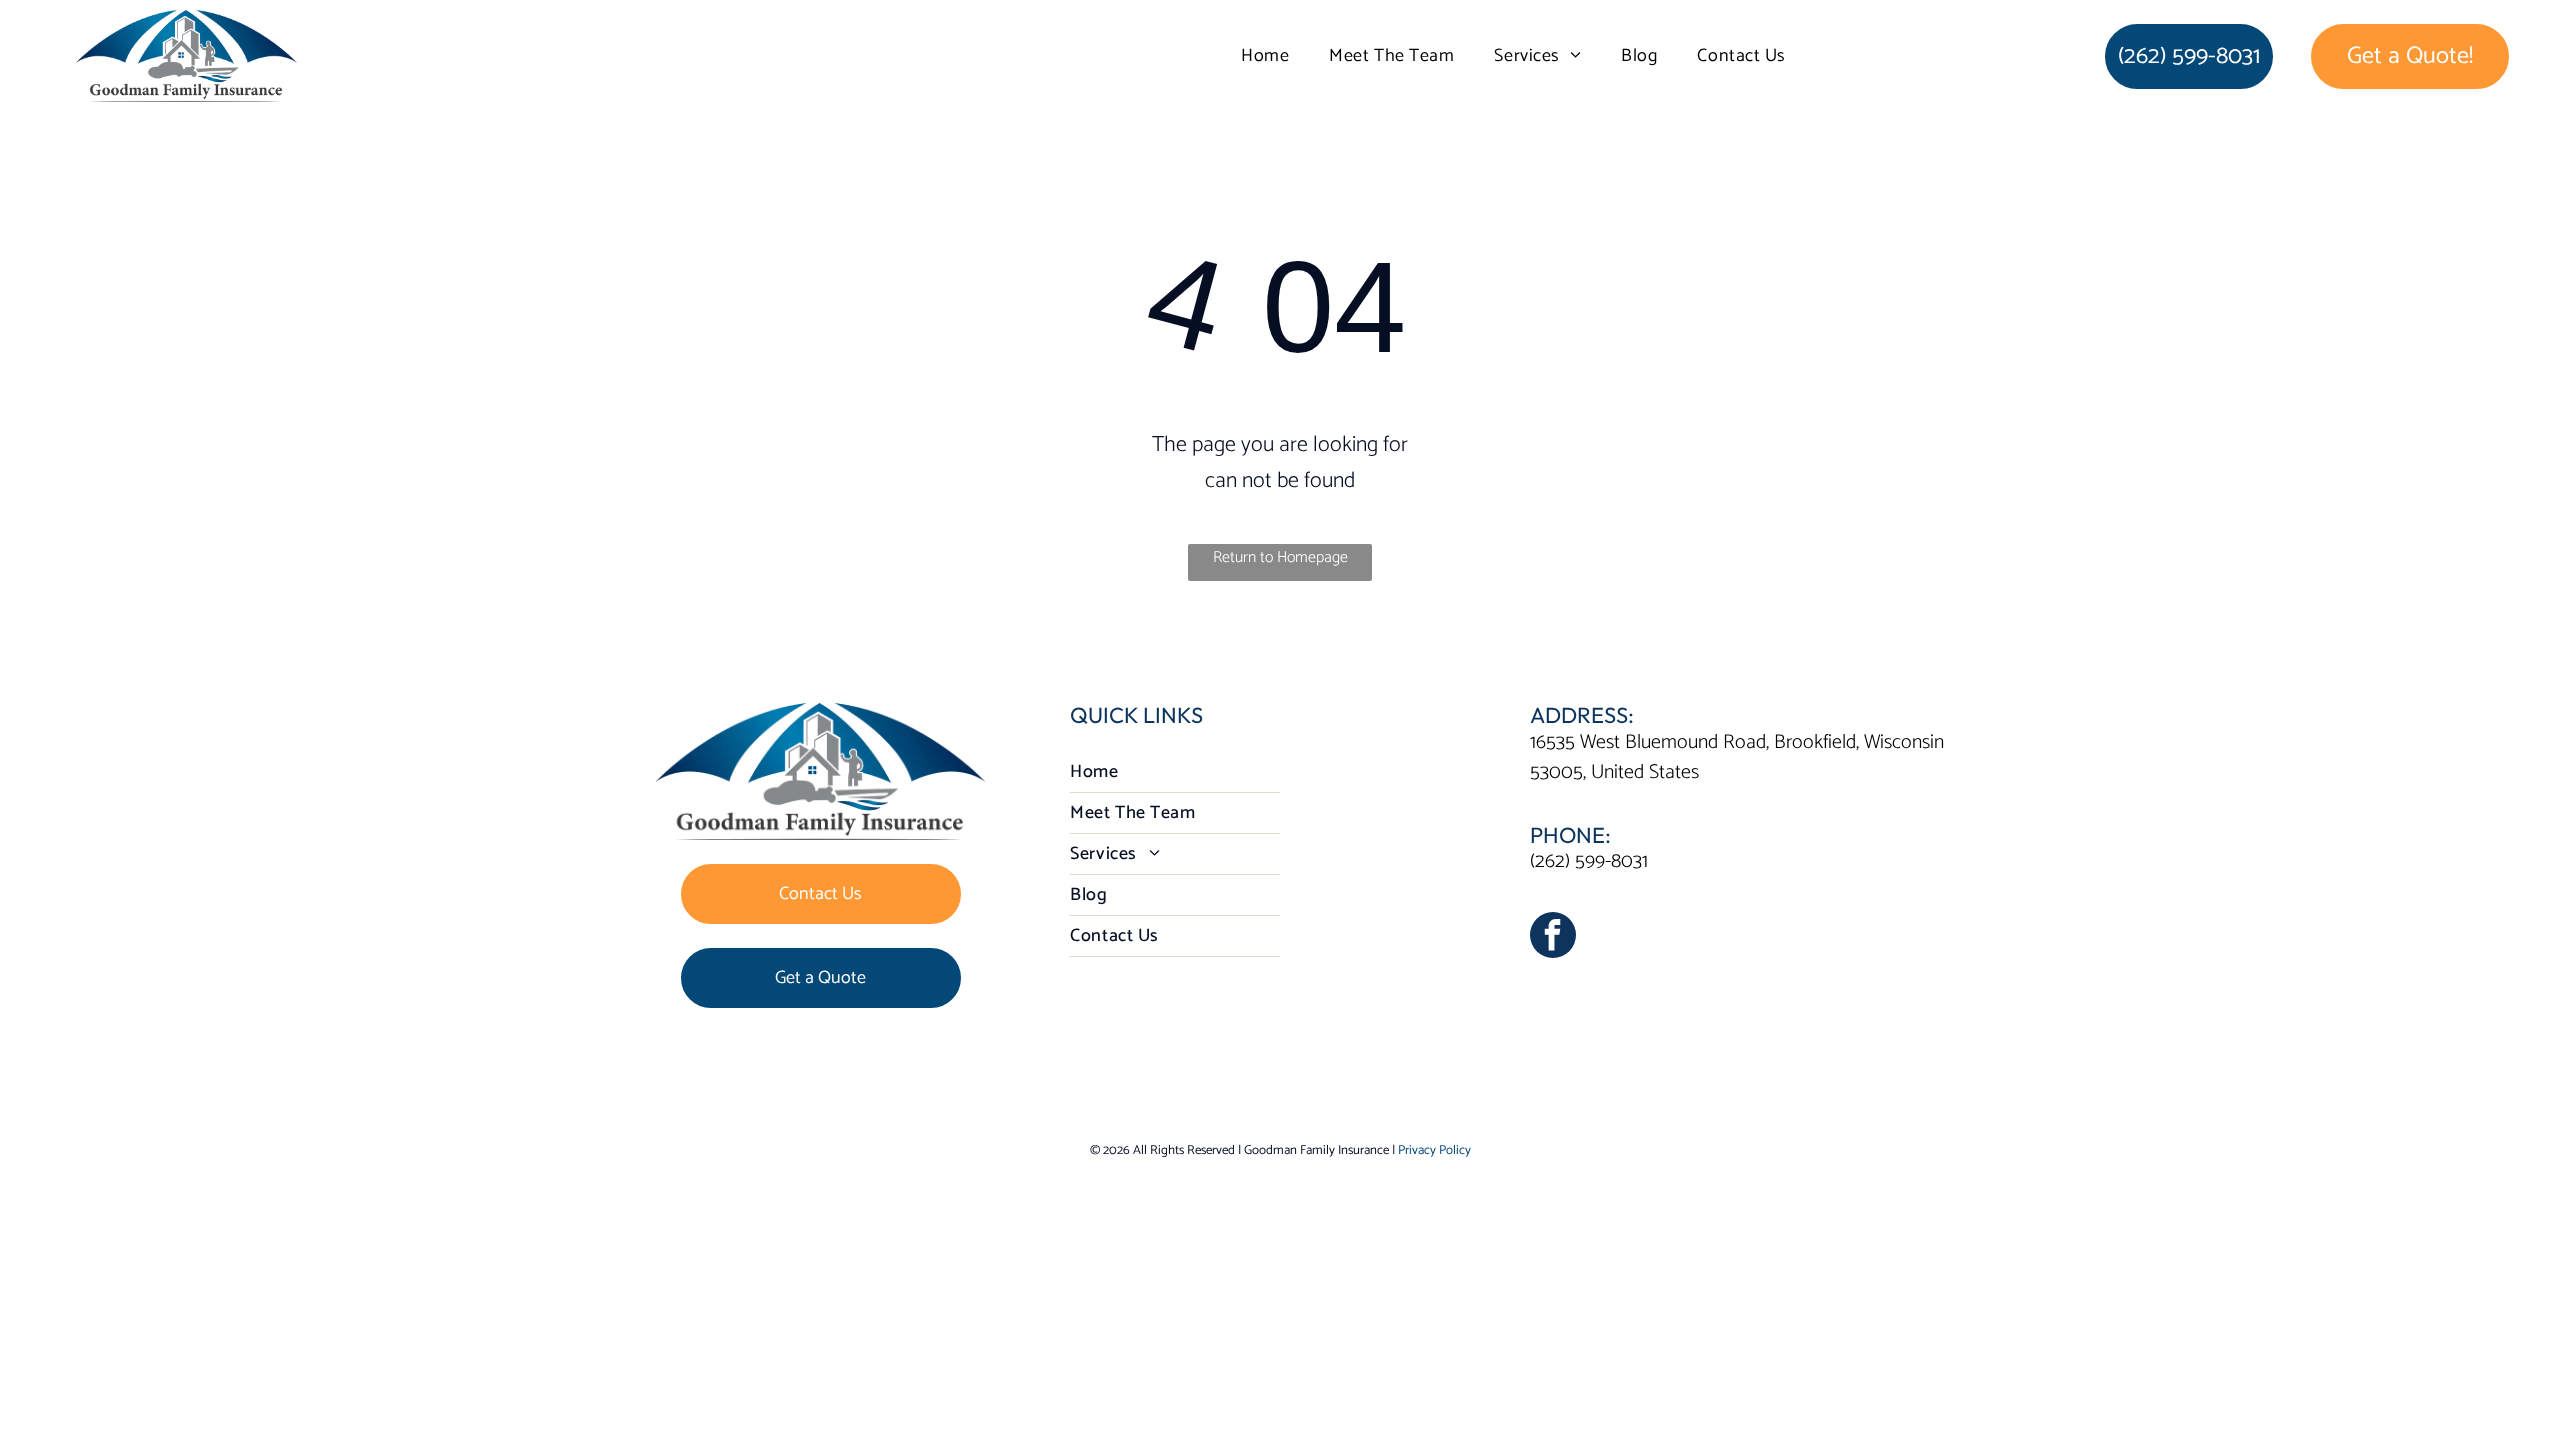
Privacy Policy (1434, 1150)
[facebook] (1553, 937)
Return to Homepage (1280, 557)
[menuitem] (1265, 56)
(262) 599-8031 (1589, 861)
